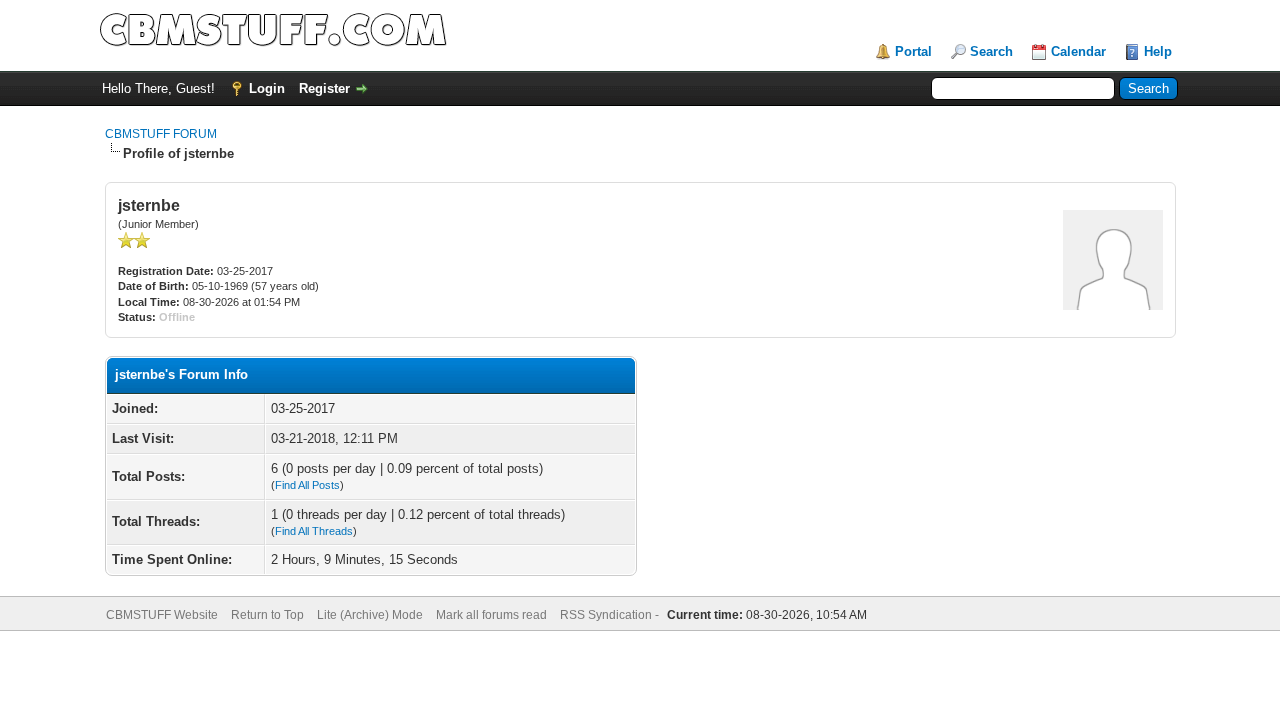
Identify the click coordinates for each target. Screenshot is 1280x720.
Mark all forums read (491, 615)
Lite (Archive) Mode (370, 615)
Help (1158, 51)
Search (991, 51)
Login (267, 88)
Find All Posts (307, 485)
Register (324, 88)
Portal (913, 51)
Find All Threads (314, 531)
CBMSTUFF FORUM (161, 134)
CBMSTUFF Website (162, 615)
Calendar (1078, 51)
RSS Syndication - (611, 615)
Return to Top (267, 615)
